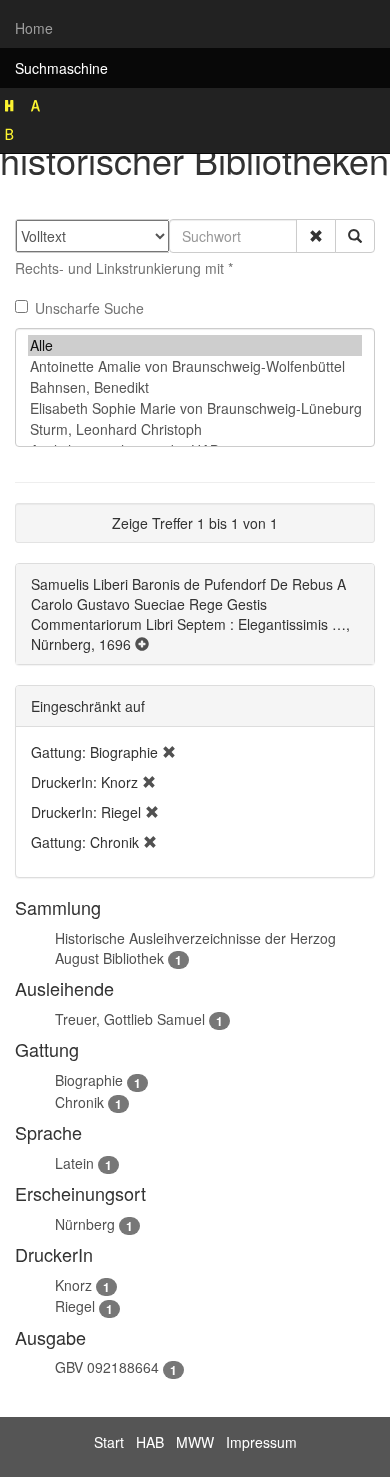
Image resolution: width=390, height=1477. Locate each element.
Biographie (89, 1080)
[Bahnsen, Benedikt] (195, 387)
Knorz (73, 1285)
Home (34, 28)
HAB (150, 1442)
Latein (74, 1163)
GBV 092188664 (107, 1367)
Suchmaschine (61, 68)
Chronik (79, 1102)
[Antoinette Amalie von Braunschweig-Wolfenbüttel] (195, 366)
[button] (316, 236)
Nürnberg (85, 1224)
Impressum (261, 1442)
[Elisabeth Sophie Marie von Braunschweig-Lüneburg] (195, 408)
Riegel (75, 1306)
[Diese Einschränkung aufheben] (169, 752)
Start (109, 1442)
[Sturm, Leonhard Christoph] (195, 429)
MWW (195, 1442)
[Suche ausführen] (355, 236)
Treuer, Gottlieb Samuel (130, 1019)
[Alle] (195, 345)
